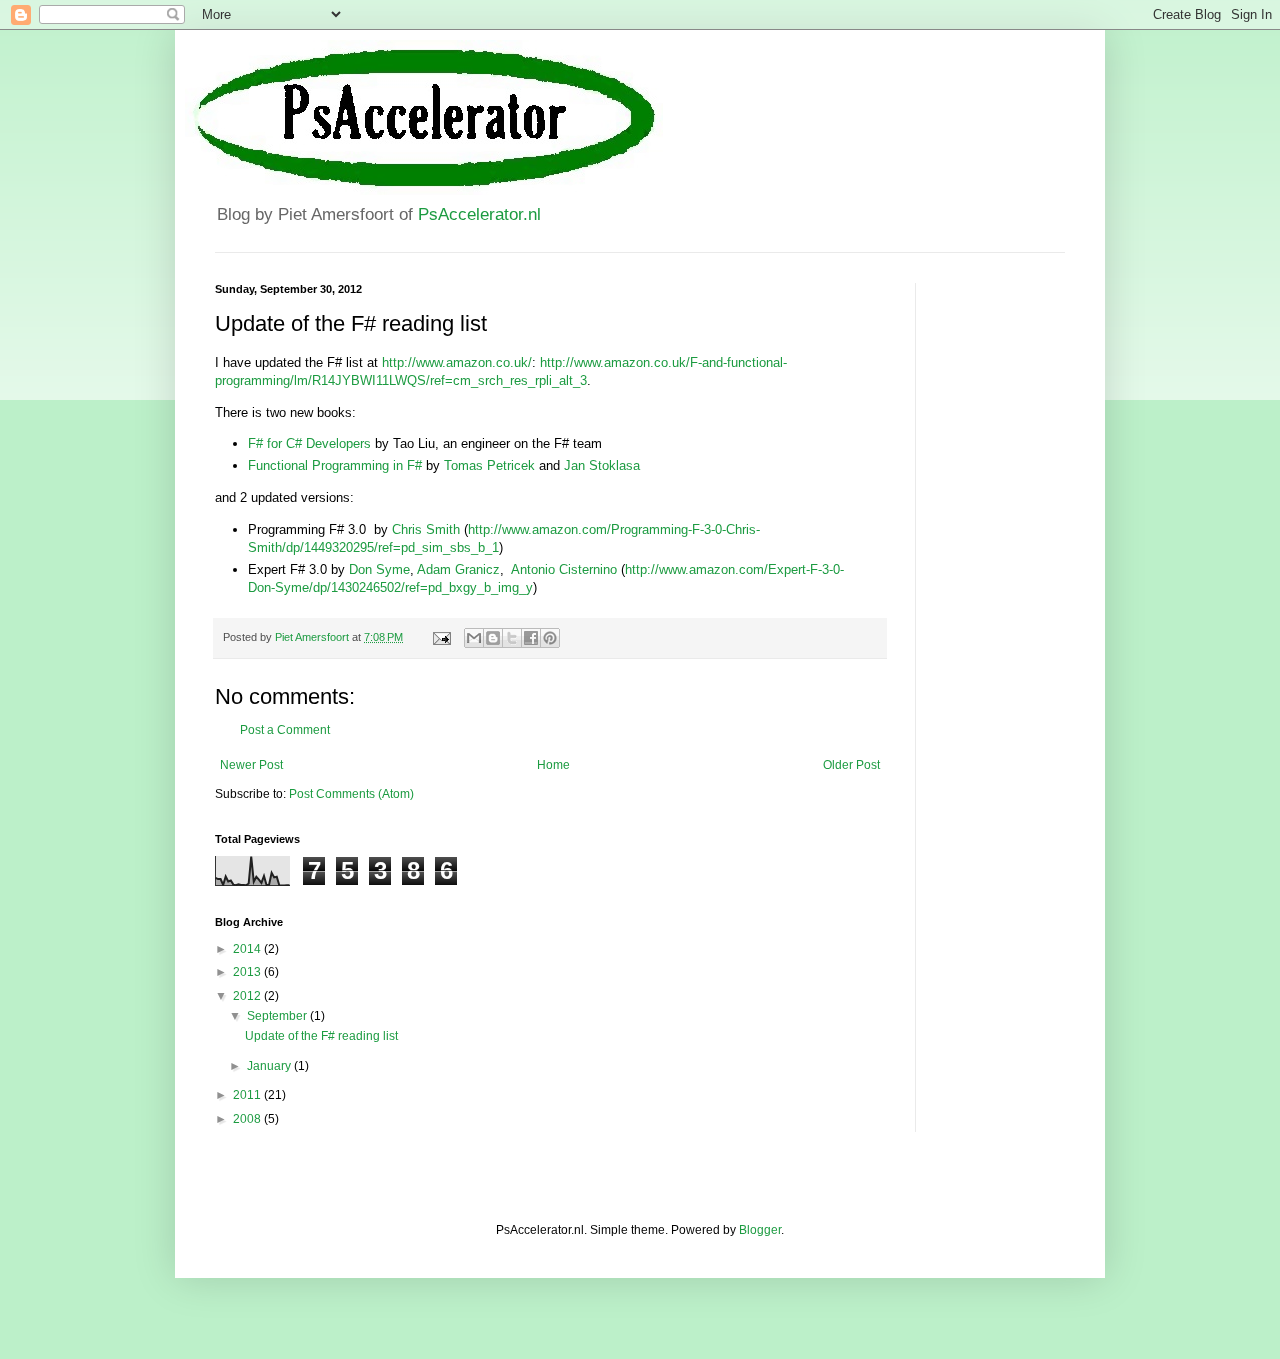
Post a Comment (285, 730)
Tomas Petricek (489, 465)
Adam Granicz (458, 569)
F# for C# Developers (309, 443)
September (278, 1016)
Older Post (851, 765)
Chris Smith (426, 529)
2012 (248, 996)
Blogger (760, 1230)
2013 (248, 972)
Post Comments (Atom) (351, 794)
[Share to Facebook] (531, 638)
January (270, 1066)
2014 (248, 949)
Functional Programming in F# (335, 465)
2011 (248, 1095)
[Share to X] (512, 638)
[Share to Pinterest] (550, 638)
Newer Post (251, 765)
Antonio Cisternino (564, 569)
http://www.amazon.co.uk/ (457, 362)
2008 (248, 1119)
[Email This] (474, 638)
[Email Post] (441, 637)
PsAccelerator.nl (479, 214)
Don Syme (379, 569)
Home (553, 765)
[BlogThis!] (493, 638)
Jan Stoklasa (602, 465)
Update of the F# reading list (321, 1036)
